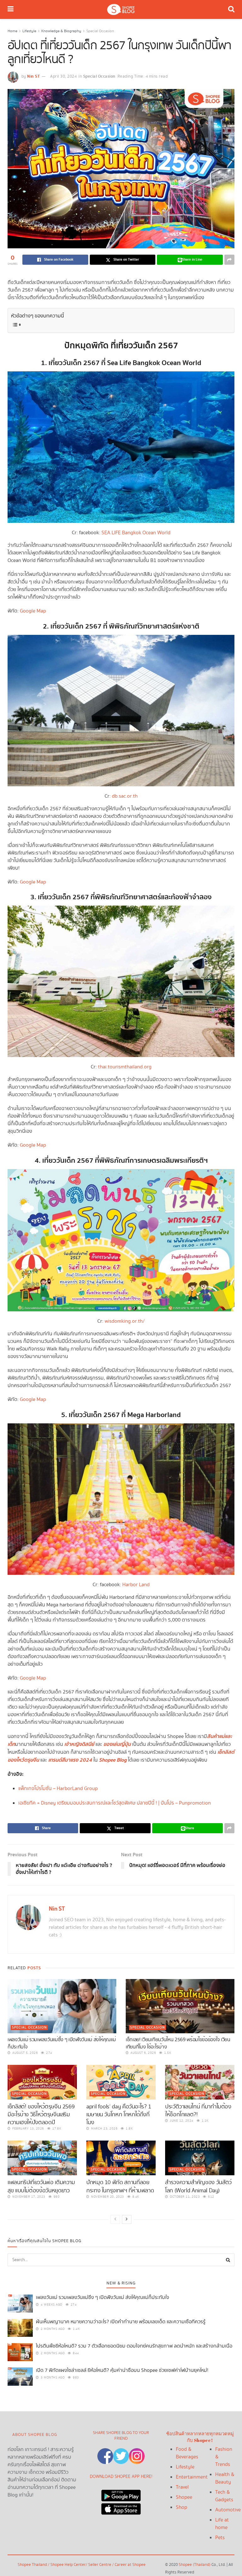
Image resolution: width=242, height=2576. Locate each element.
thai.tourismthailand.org (125, 1067)
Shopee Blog (113, 1760)
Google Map (33, 611)
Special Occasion (100, 31)
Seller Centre (100, 2565)
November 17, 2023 (28, 2197)
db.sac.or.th (125, 796)
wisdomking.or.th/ (125, 1321)
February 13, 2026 (28, 2129)
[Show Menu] (11, 9)
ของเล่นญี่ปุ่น (117, 1744)
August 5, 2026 (25, 2053)
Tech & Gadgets (224, 2496)
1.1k (205, 2121)
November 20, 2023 (107, 2197)
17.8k (56, 2129)
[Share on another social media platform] (229, 260)
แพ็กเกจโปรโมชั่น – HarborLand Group (58, 1789)
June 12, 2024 (181, 2121)
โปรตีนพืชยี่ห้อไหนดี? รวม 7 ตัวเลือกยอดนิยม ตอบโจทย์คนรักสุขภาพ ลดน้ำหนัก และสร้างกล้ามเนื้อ (134, 2346)
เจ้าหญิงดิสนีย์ (79, 1744)
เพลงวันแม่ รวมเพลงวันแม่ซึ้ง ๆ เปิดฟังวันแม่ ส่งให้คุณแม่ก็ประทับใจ (62, 2043)
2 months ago (52, 2329)
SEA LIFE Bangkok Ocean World (136, 533)
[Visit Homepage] (121, 9)
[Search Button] (231, 9)
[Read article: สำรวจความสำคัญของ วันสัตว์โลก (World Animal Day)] (200, 2158)
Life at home (222, 2524)
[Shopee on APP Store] (121, 2507)
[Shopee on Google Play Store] (121, 2494)
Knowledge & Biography (61, 31)
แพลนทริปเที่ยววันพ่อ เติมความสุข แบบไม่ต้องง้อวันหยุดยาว (41, 2186)
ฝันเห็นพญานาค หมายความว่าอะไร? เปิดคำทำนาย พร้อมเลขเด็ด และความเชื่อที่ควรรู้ (121, 2322)
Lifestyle (29, 31)
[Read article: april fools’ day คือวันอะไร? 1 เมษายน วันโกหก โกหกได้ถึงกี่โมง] (121, 2082)
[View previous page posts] (115, 2219)
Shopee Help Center (68, 2565)
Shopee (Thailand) (195, 2565)
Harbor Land (136, 1585)
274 (49, 2053)
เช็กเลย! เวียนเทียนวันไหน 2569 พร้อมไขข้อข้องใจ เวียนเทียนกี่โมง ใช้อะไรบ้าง (178, 2043)
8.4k (135, 2197)
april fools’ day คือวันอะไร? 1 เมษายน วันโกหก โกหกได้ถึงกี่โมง (119, 2115)
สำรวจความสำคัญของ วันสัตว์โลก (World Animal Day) (198, 2186)
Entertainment (192, 2477)
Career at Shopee (130, 2565)
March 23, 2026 (104, 2129)
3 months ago (52, 2378)
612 (211, 2197)
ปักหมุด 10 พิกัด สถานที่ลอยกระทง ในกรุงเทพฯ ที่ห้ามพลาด (120, 2186)
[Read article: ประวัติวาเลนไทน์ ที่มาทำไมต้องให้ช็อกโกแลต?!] (200, 2082)
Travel (182, 2487)
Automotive (228, 2510)
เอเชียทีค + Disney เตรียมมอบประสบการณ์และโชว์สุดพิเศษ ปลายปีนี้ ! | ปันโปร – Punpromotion (115, 1803)
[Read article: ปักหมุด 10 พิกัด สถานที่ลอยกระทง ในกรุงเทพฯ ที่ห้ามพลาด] (121, 2158)
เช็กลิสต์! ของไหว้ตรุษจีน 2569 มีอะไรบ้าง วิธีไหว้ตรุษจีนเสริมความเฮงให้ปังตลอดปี (41, 2115)
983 (75, 2378)
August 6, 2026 (143, 2053)
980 (56, 2197)
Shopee (184, 2497)
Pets (220, 2538)
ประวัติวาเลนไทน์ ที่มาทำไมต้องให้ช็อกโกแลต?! (198, 2111)
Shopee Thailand (32, 2565)
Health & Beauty (225, 2478)
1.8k (129, 2129)
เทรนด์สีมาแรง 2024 (70, 1760)
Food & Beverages (187, 2453)
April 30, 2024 (63, 77)
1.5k (167, 2053)
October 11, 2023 (184, 2197)
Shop (181, 2507)
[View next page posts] (127, 2219)
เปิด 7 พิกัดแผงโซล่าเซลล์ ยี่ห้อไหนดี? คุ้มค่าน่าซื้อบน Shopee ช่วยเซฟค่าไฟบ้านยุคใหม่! (122, 2370)
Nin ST (33, 76)
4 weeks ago (51, 2305)
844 (75, 2353)
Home (12, 31)
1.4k (76, 2329)
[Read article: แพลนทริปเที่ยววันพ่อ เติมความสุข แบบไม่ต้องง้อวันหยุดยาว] (42, 2158)
